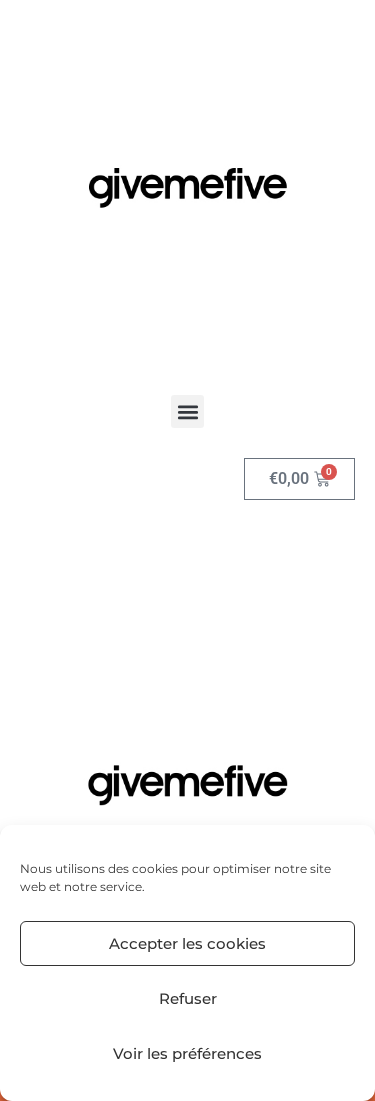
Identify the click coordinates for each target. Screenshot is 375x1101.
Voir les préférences (187, 1053)
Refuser (188, 998)
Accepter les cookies (187, 943)
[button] (187, 411)
